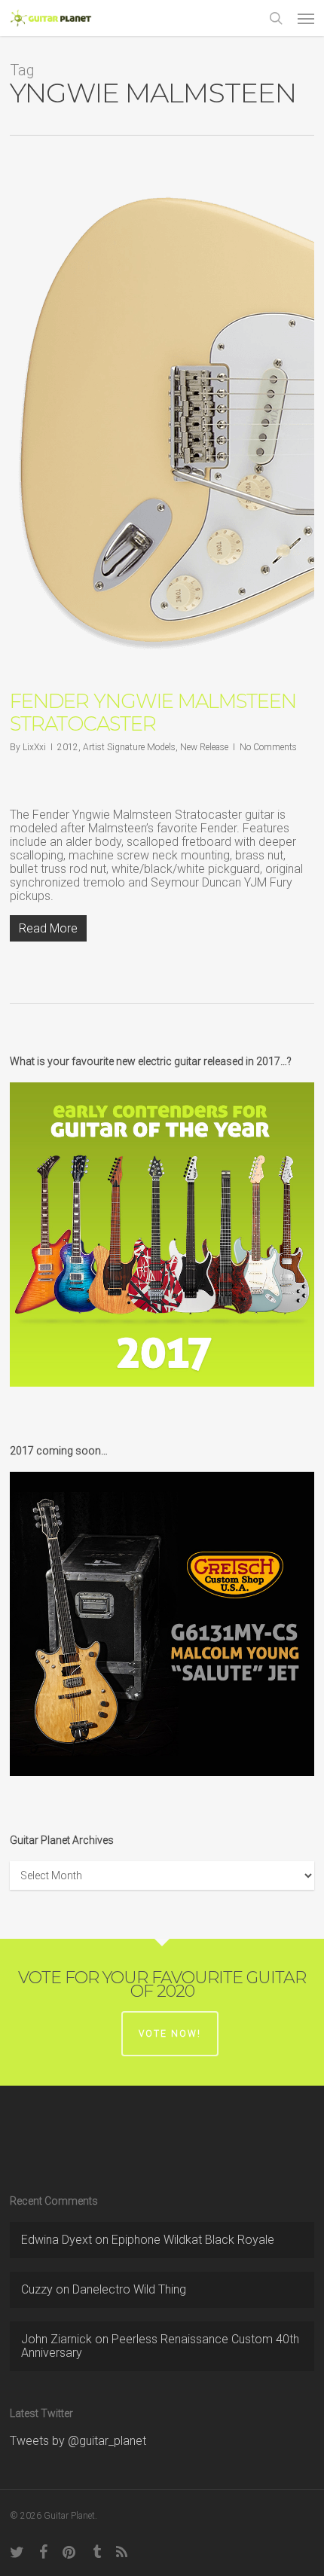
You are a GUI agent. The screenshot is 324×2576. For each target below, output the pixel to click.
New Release (204, 747)
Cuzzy (37, 2289)
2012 (68, 747)
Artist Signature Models (129, 747)
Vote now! (170, 2034)
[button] (306, 18)
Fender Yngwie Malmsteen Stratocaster (153, 713)
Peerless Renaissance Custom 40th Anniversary (160, 2346)
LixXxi (34, 747)
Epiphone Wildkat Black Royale (193, 2240)
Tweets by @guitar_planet (78, 2441)
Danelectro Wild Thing (129, 2289)
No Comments (268, 747)
